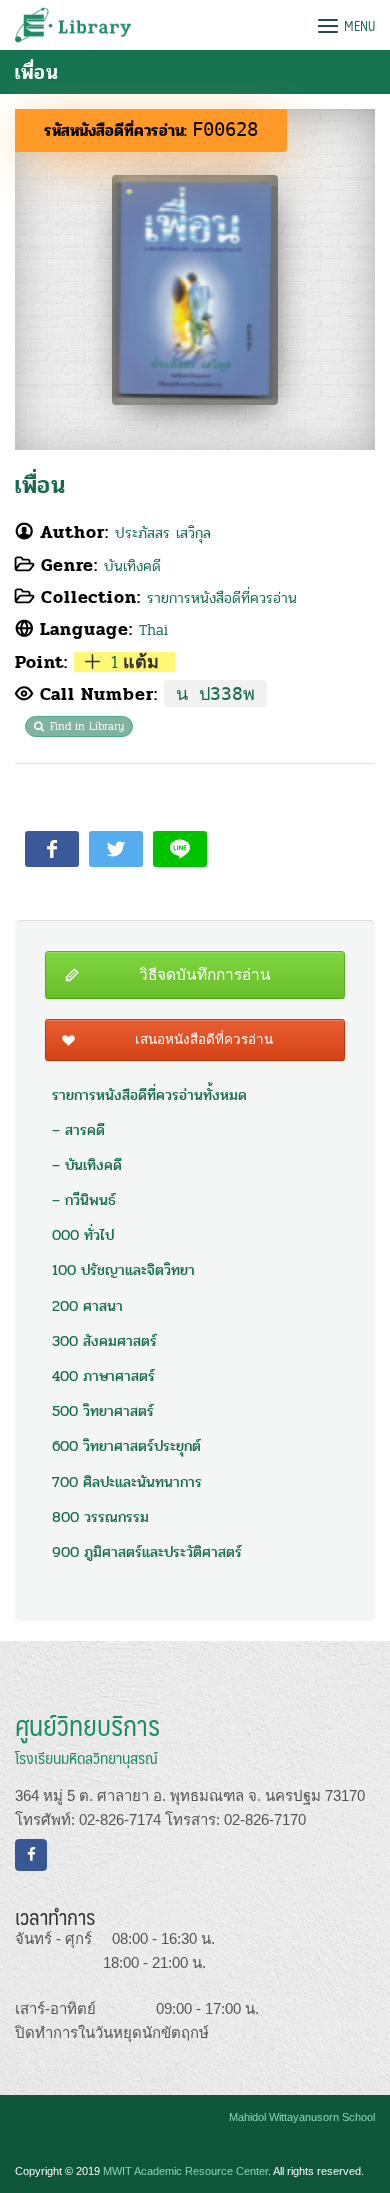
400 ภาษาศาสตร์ (103, 1376)
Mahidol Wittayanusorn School (302, 2117)
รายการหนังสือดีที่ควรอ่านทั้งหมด (149, 1095)
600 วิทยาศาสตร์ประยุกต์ (126, 1446)
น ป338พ (215, 693)
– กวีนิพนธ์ (84, 1200)
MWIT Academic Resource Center (185, 2171)
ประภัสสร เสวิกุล (163, 533)
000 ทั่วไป (83, 1235)
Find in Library (87, 726)
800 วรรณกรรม (100, 1517)
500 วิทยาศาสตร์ (103, 1411)
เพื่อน (40, 485)
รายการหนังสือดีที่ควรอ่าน (222, 598)
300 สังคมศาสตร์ (104, 1341)
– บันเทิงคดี (87, 1165)
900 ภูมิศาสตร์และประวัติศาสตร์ (147, 1552)
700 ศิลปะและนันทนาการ (127, 1482)
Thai (153, 630)
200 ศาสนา (87, 1306)
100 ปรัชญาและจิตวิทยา (123, 1270)
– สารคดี (78, 1130)
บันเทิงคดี (132, 566)
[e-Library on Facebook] (31, 1855)
